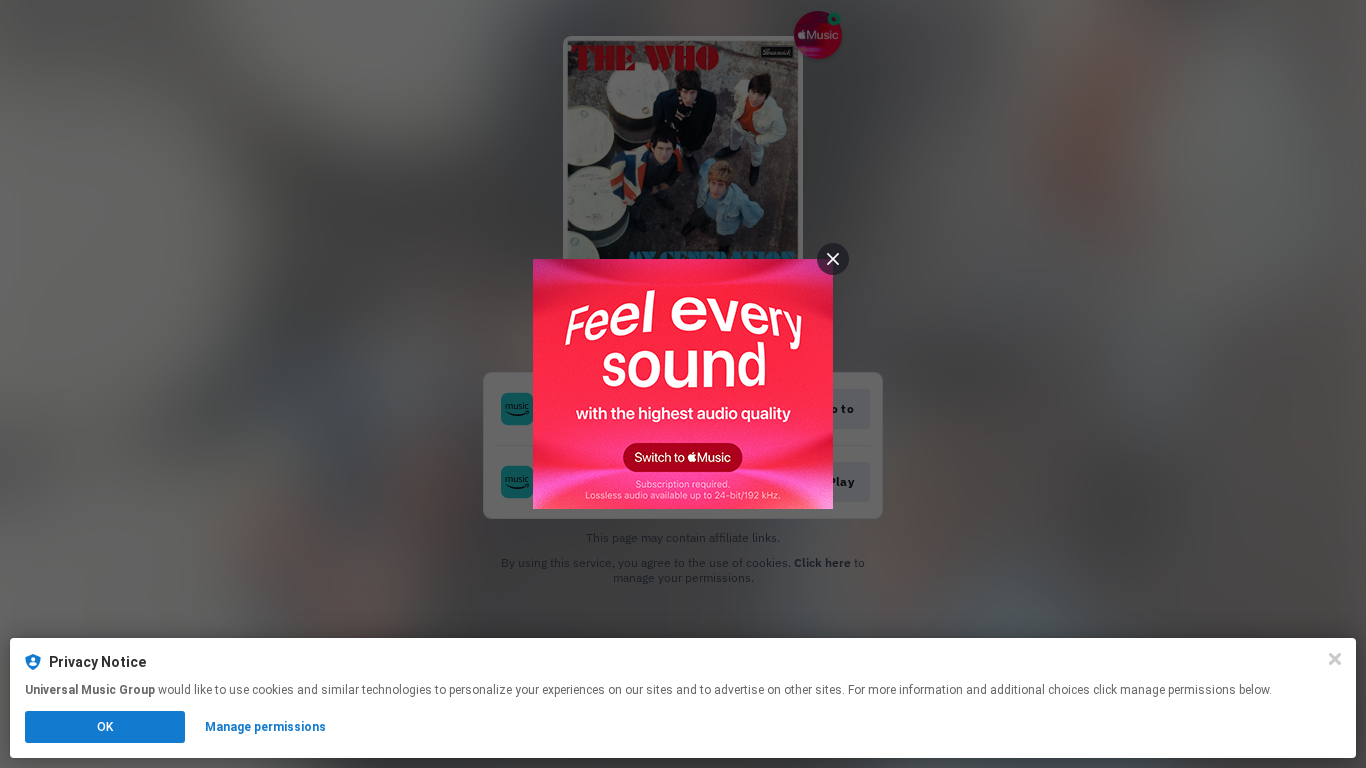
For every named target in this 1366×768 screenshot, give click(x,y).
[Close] (1335, 659)
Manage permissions (265, 727)
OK (105, 727)
